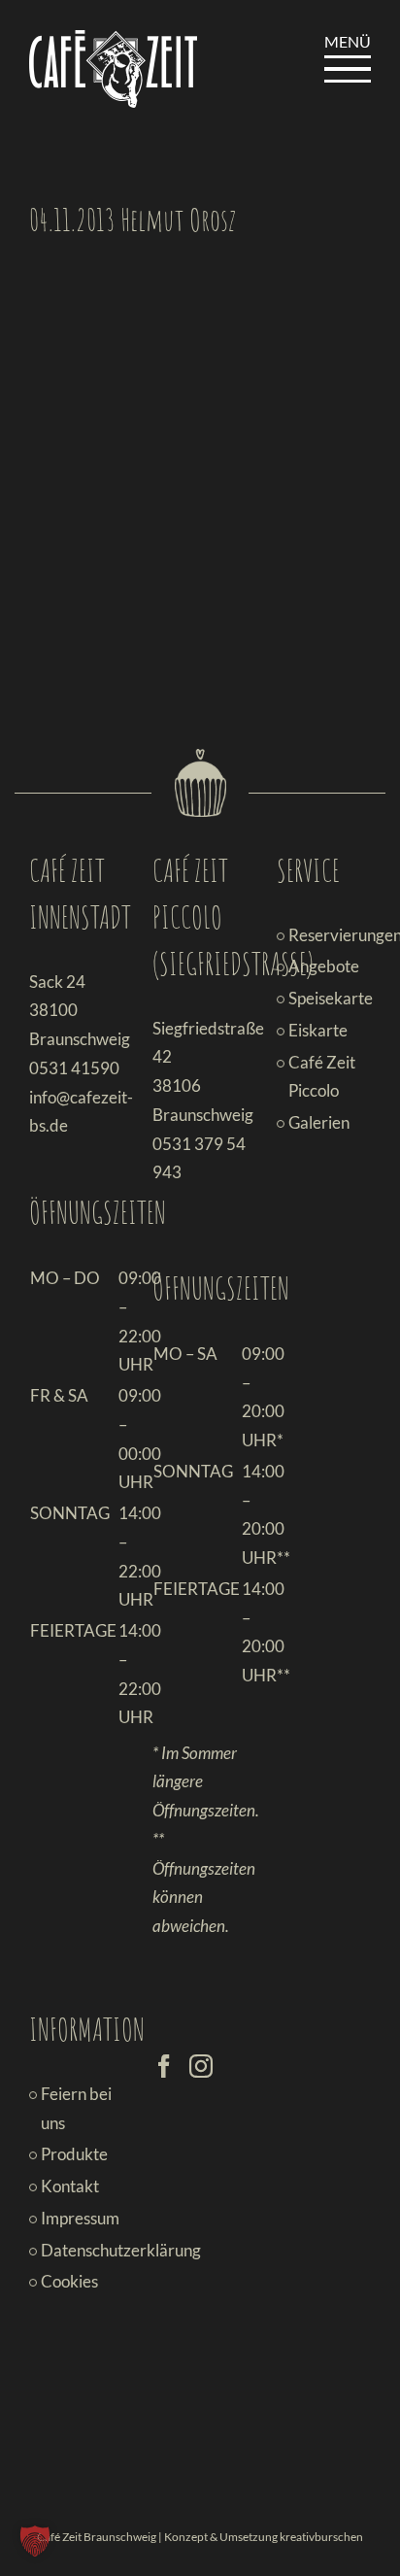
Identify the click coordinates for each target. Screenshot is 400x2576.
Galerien (319, 1122)
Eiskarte (318, 1030)
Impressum (77, 2218)
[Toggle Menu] (348, 69)
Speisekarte (325, 998)
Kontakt (70, 2186)
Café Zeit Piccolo (322, 1077)
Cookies (69, 2281)
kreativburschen (321, 2537)
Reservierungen (325, 935)
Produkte (74, 2154)
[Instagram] (201, 2066)
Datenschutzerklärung (77, 2250)
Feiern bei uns (76, 2108)
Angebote (324, 966)
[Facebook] (164, 2066)
